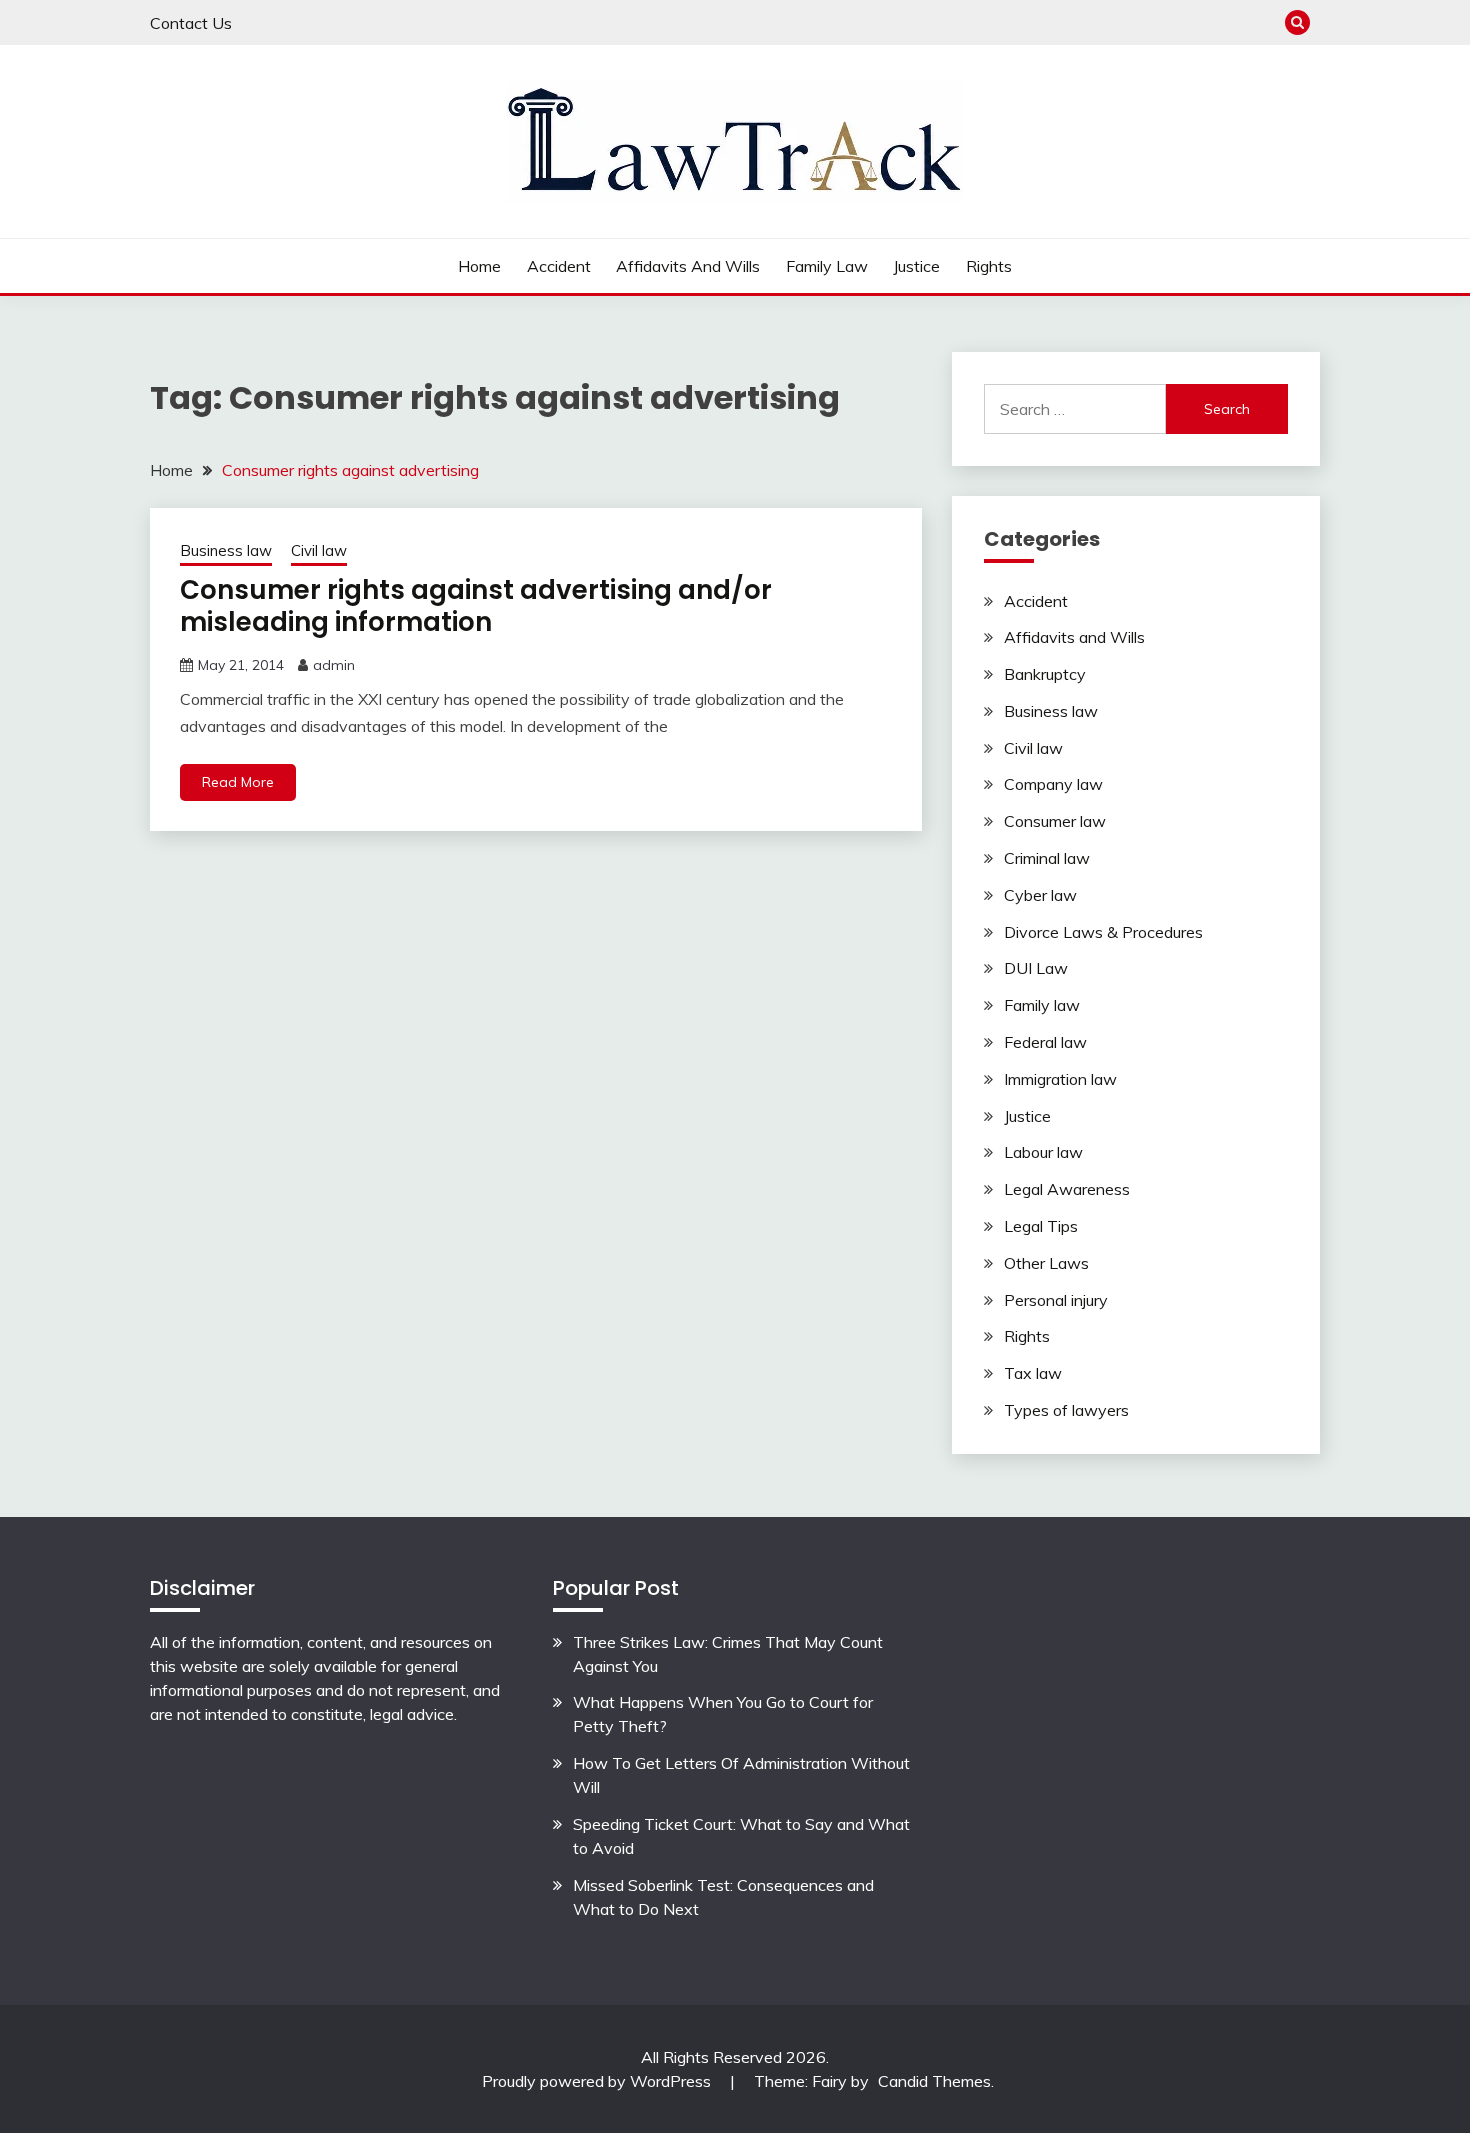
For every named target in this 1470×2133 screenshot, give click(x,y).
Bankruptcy (1045, 674)
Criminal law (1047, 858)
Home (479, 266)
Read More (238, 782)
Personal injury (1056, 1300)
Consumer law (1055, 821)
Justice (916, 266)
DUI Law (1036, 968)
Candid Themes (934, 2081)
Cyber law (1040, 895)
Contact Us (191, 23)
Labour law (1043, 1152)
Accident (559, 266)
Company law (1053, 784)
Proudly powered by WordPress (598, 2081)
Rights (989, 266)
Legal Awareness (1067, 1189)
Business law (226, 550)
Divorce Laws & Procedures (1103, 932)
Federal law (1045, 1042)
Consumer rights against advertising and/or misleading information (476, 606)
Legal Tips (1041, 1226)
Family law (827, 266)
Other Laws (1046, 1263)
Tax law (1033, 1373)
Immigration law (1060, 1079)
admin (334, 665)
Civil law (319, 550)
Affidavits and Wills (688, 266)
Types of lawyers (1066, 1410)
